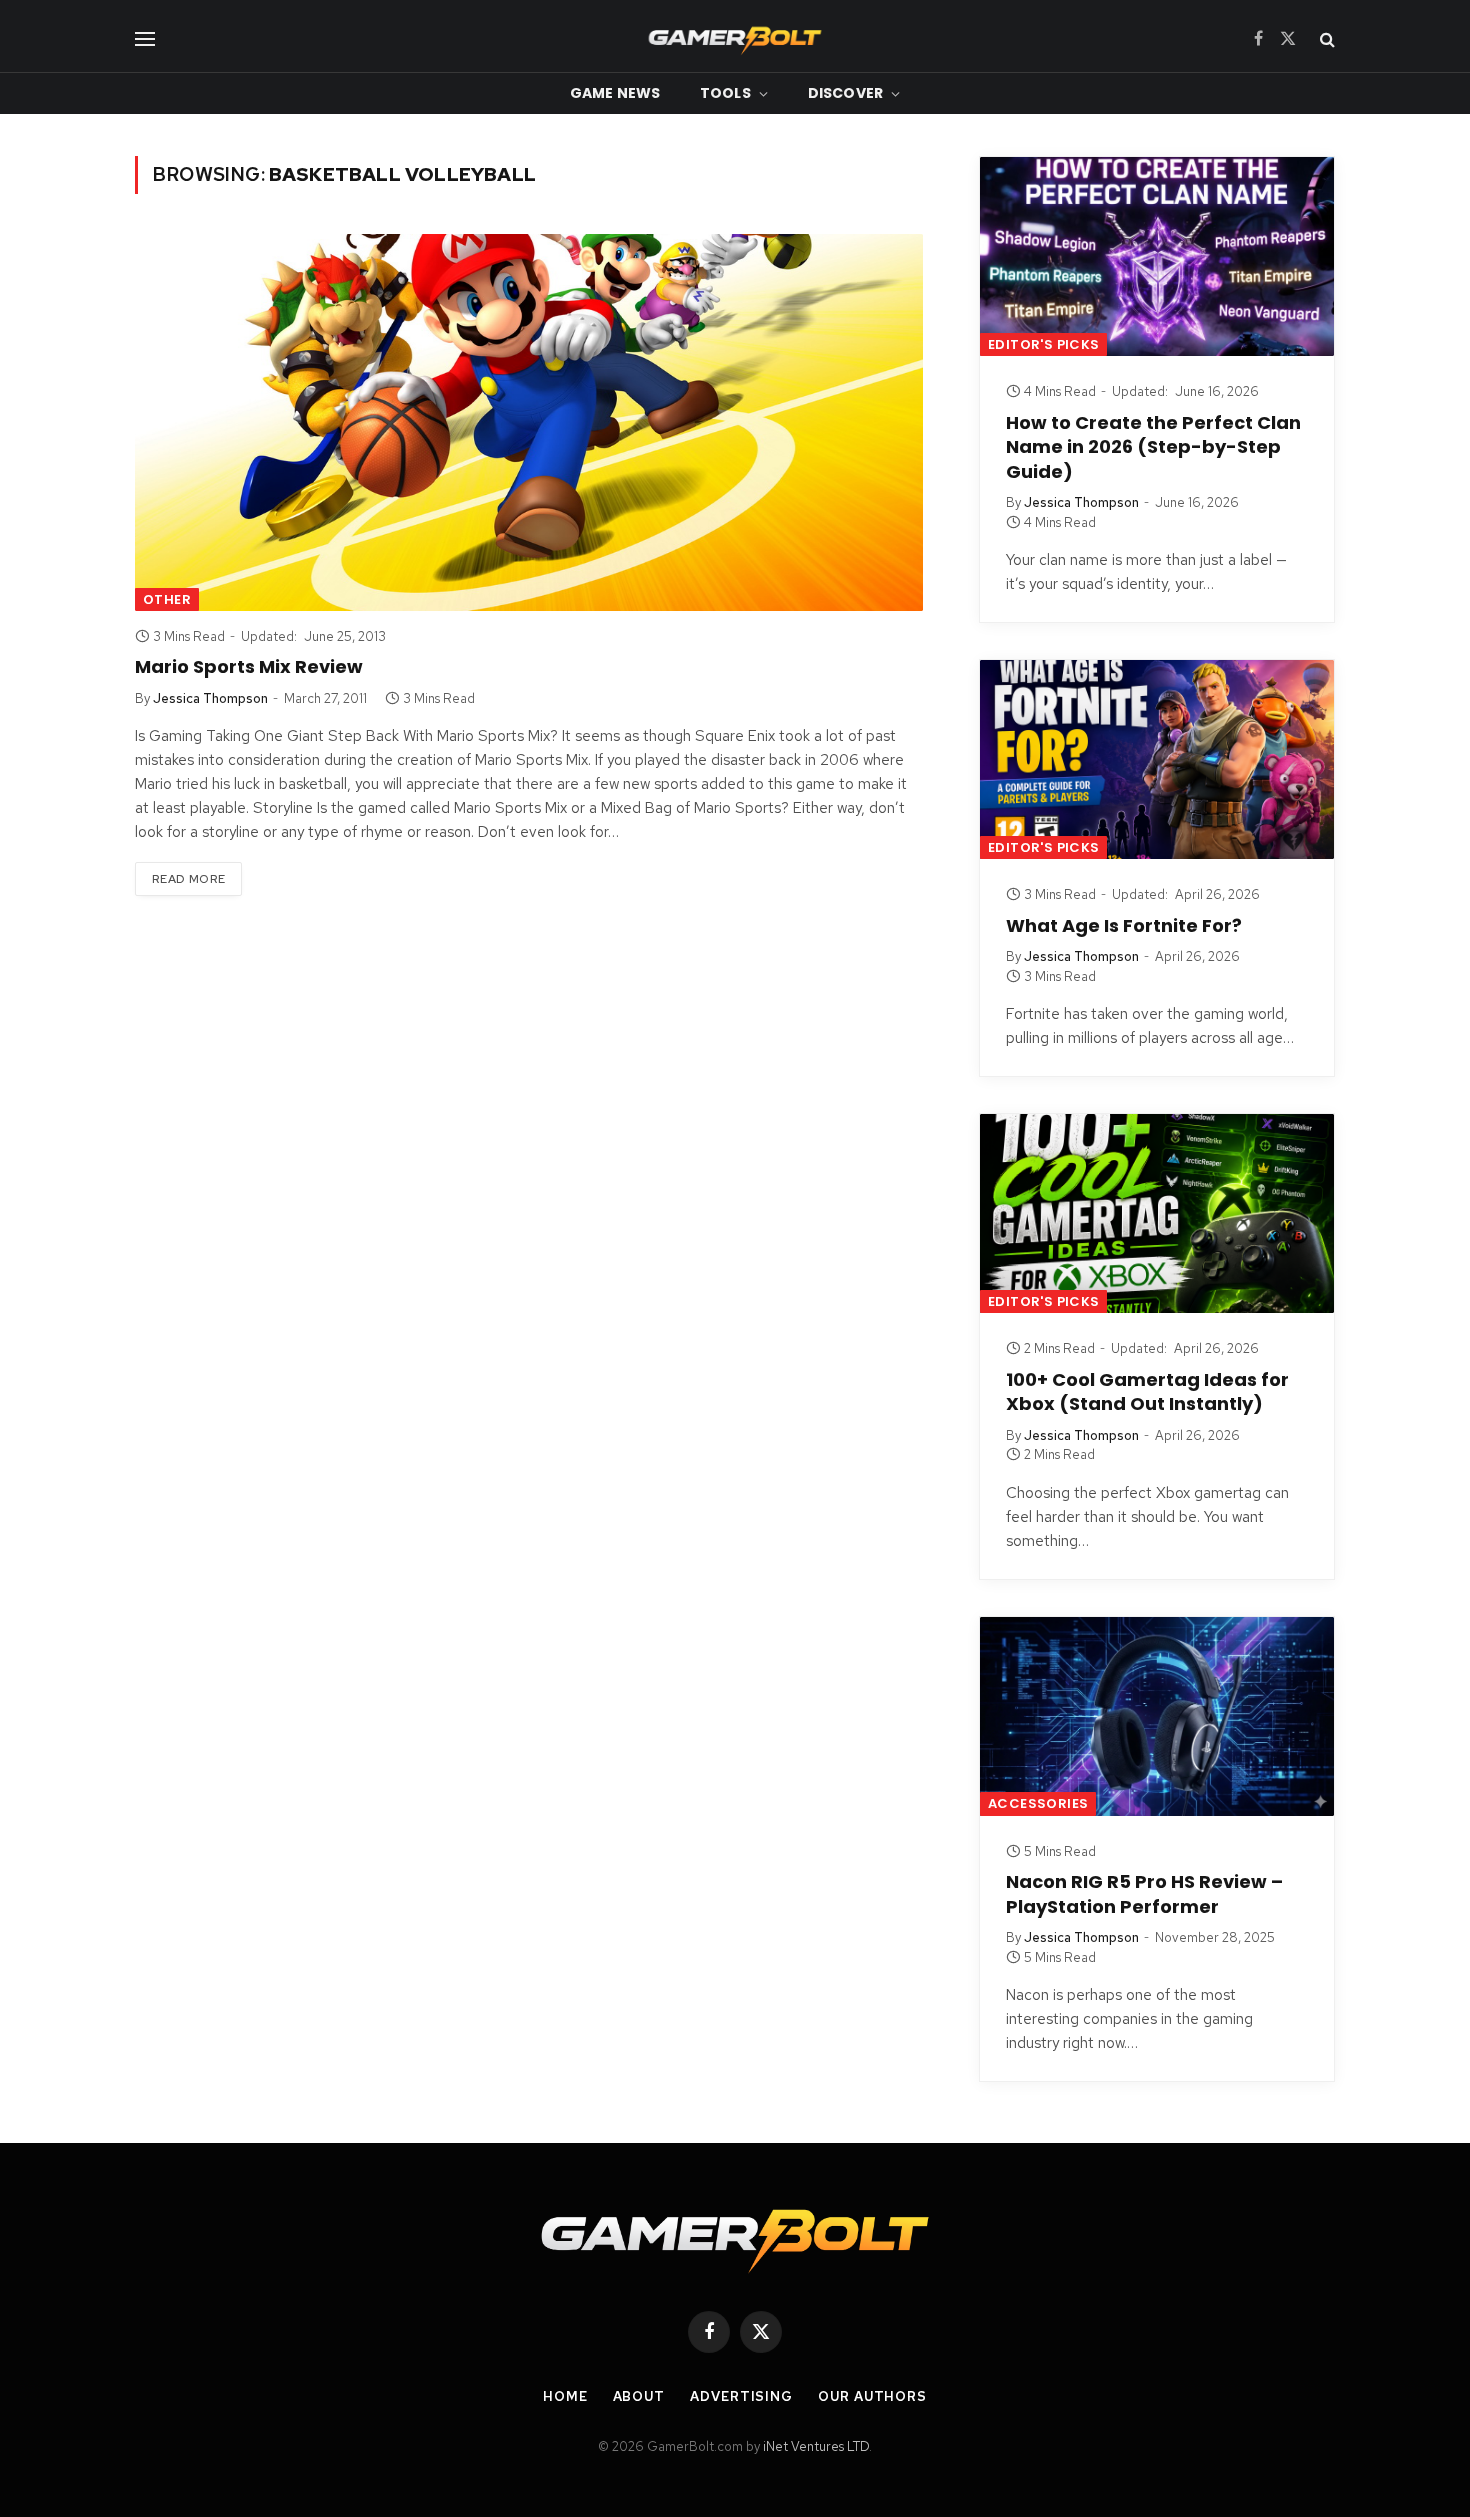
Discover (845, 93)
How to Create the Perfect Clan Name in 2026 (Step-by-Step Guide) (1153, 447)
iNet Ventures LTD (816, 2446)
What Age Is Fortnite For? (1124, 926)
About (639, 2396)
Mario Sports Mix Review (249, 667)
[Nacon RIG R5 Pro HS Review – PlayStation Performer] (1157, 1716)
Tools (725, 93)
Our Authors (872, 2396)
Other (167, 599)
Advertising (741, 2396)
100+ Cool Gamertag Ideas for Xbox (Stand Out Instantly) (1147, 1392)
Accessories (1038, 1803)
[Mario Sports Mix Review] (529, 422)
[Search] (1325, 38)
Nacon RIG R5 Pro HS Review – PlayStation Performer (1144, 1894)
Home (565, 2396)
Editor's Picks (1043, 344)
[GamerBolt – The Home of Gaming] (735, 38)
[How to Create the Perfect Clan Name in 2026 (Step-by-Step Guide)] (1157, 256)
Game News (615, 93)
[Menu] (145, 38)
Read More (188, 879)
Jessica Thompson (210, 698)
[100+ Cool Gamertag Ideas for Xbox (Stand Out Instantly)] (1157, 1213)
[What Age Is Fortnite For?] (1157, 759)
